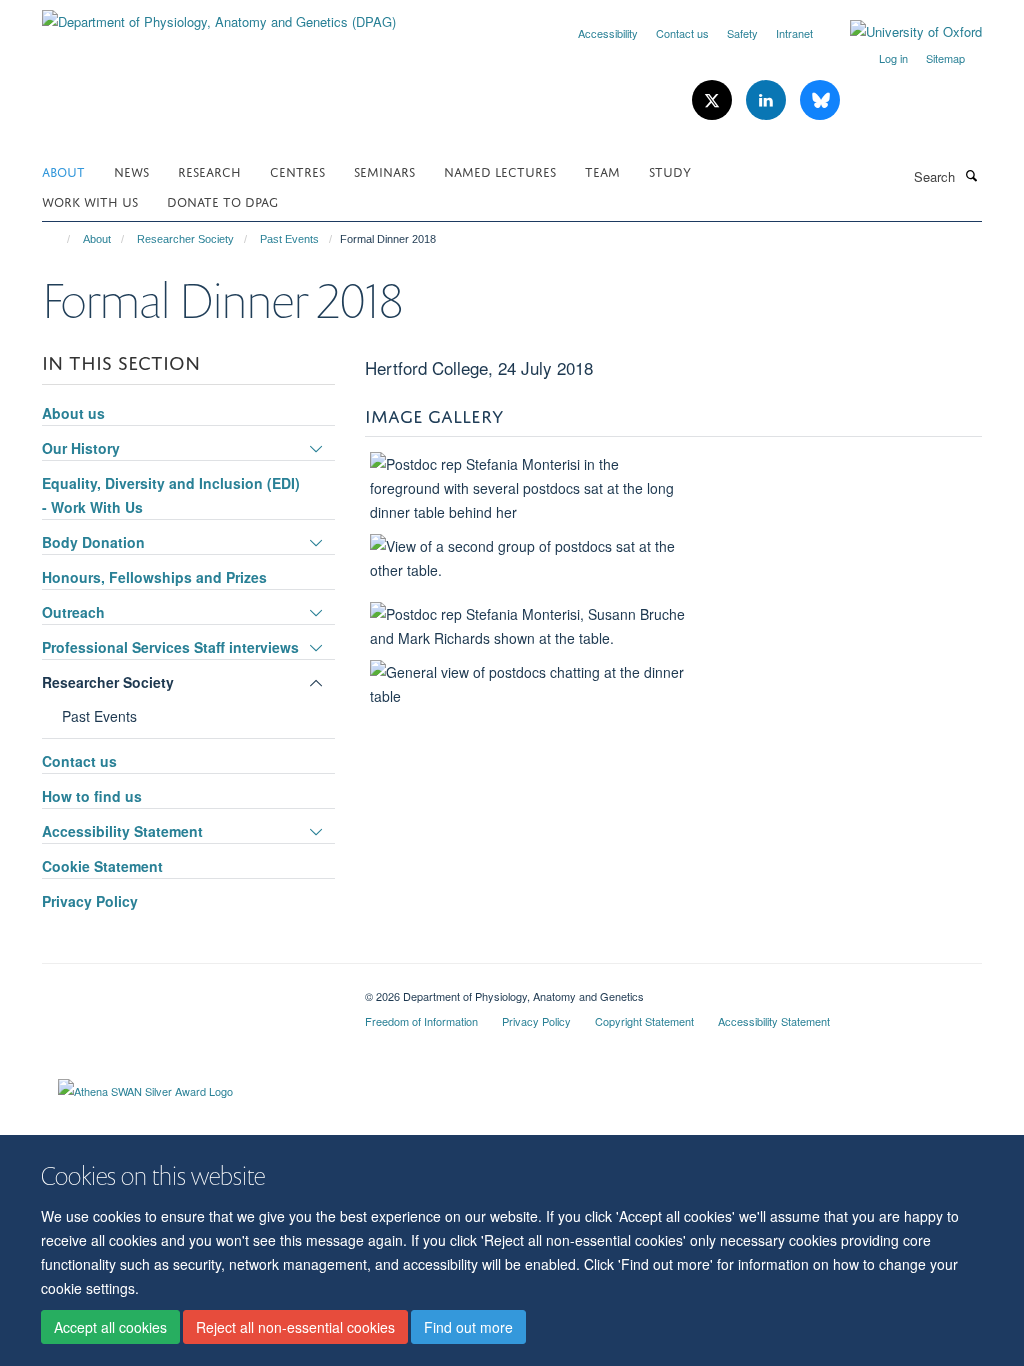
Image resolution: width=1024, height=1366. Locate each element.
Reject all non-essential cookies (295, 1327)
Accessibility (608, 33)
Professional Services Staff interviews (170, 647)
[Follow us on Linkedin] (768, 100)
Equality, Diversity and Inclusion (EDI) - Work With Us (171, 495)
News (131, 170)
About (63, 170)
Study (670, 170)
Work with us (90, 200)
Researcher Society (185, 239)
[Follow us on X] (714, 100)
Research (209, 170)
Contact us (682, 33)
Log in (893, 58)
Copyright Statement (644, 1021)
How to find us (92, 796)
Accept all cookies (110, 1327)
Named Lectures (500, 170)
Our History (81, 448)
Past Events (289, 239)
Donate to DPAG (222, 200)
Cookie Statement (102, 866)
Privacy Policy (90, 901)
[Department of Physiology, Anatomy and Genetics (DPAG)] (219, 14)
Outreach (73, 612)
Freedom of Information (421, 1021)
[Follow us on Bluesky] (820, 100)
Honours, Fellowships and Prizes (154, 577)
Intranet (794, 33)
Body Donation (93, 542)
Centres (297, 170)
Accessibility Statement (122, 831)
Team (602, 170)
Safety (742, 33)
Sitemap (945, 58)
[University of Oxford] (901, 32)
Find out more (468, 1327)
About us (73, 413)
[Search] (971, 175)
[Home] (59, 239)
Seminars (384, 170)
